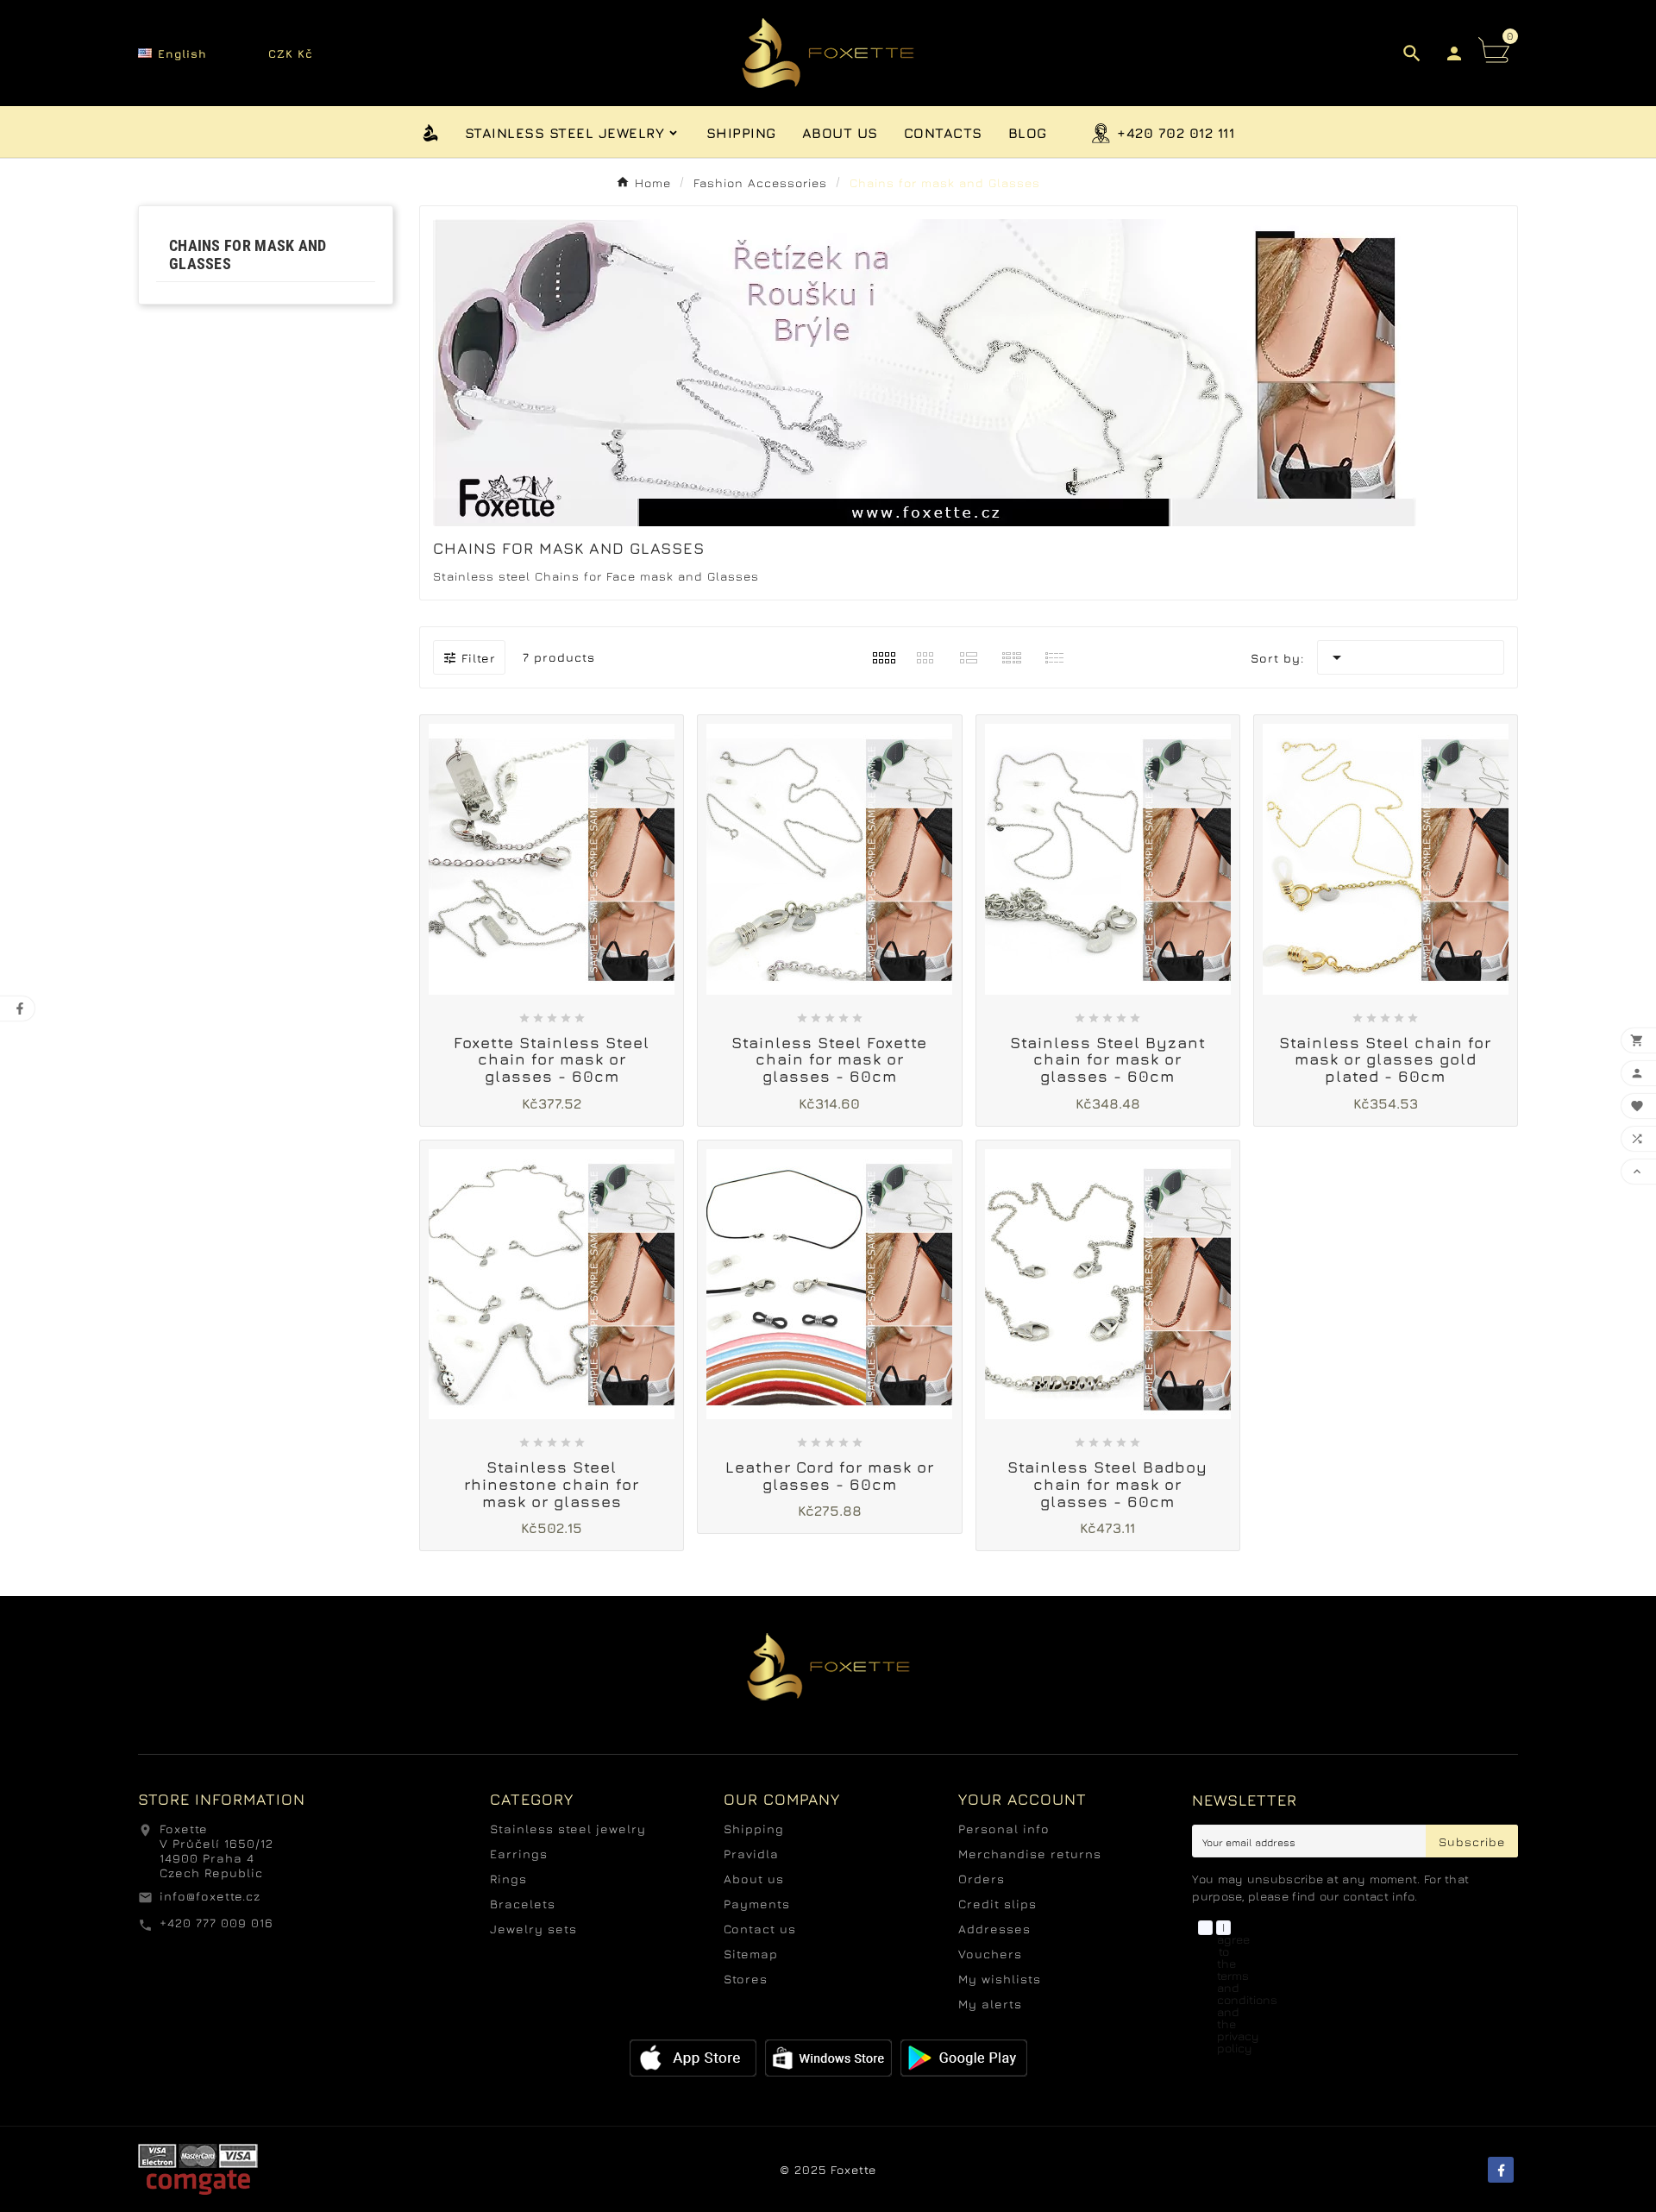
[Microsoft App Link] (964, 2056)
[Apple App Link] (693, 2056)
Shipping (754, 1829)
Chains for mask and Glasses (248, 255)
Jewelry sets (533, 1929)
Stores (746, 1979)
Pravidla (751, 1854)
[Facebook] (1501, 2170)
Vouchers (990, 1954)
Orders (982, 1879)
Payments (757, 1904)
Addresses (994, 1929)
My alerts (990, 2004)
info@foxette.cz (210, 1896)
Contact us (760, 1929)
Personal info (1004, 1829)
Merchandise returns (1030, 1854)
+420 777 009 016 (216, 1923)
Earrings (519, 1854)
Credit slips (997, 1904)
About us (754, 1879)
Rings (508, 1879)
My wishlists (1000, 1979)
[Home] (430, 131)
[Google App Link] (828, 2056)
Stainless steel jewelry (568, 1829)
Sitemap (751, 1954)
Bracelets (523, 1904)
